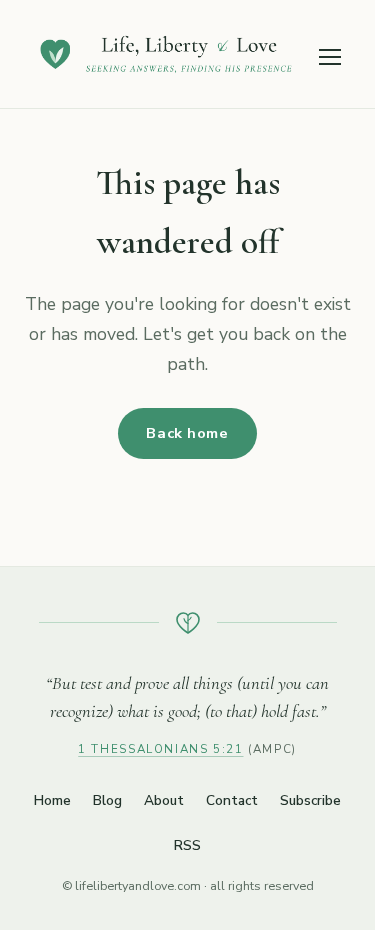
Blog (107, 800)
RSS (187, 845)
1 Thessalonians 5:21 (160, 749)
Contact (232, 800)
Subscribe (310, 800)
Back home (187, 433)
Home (52, 800)
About (164, 800)
